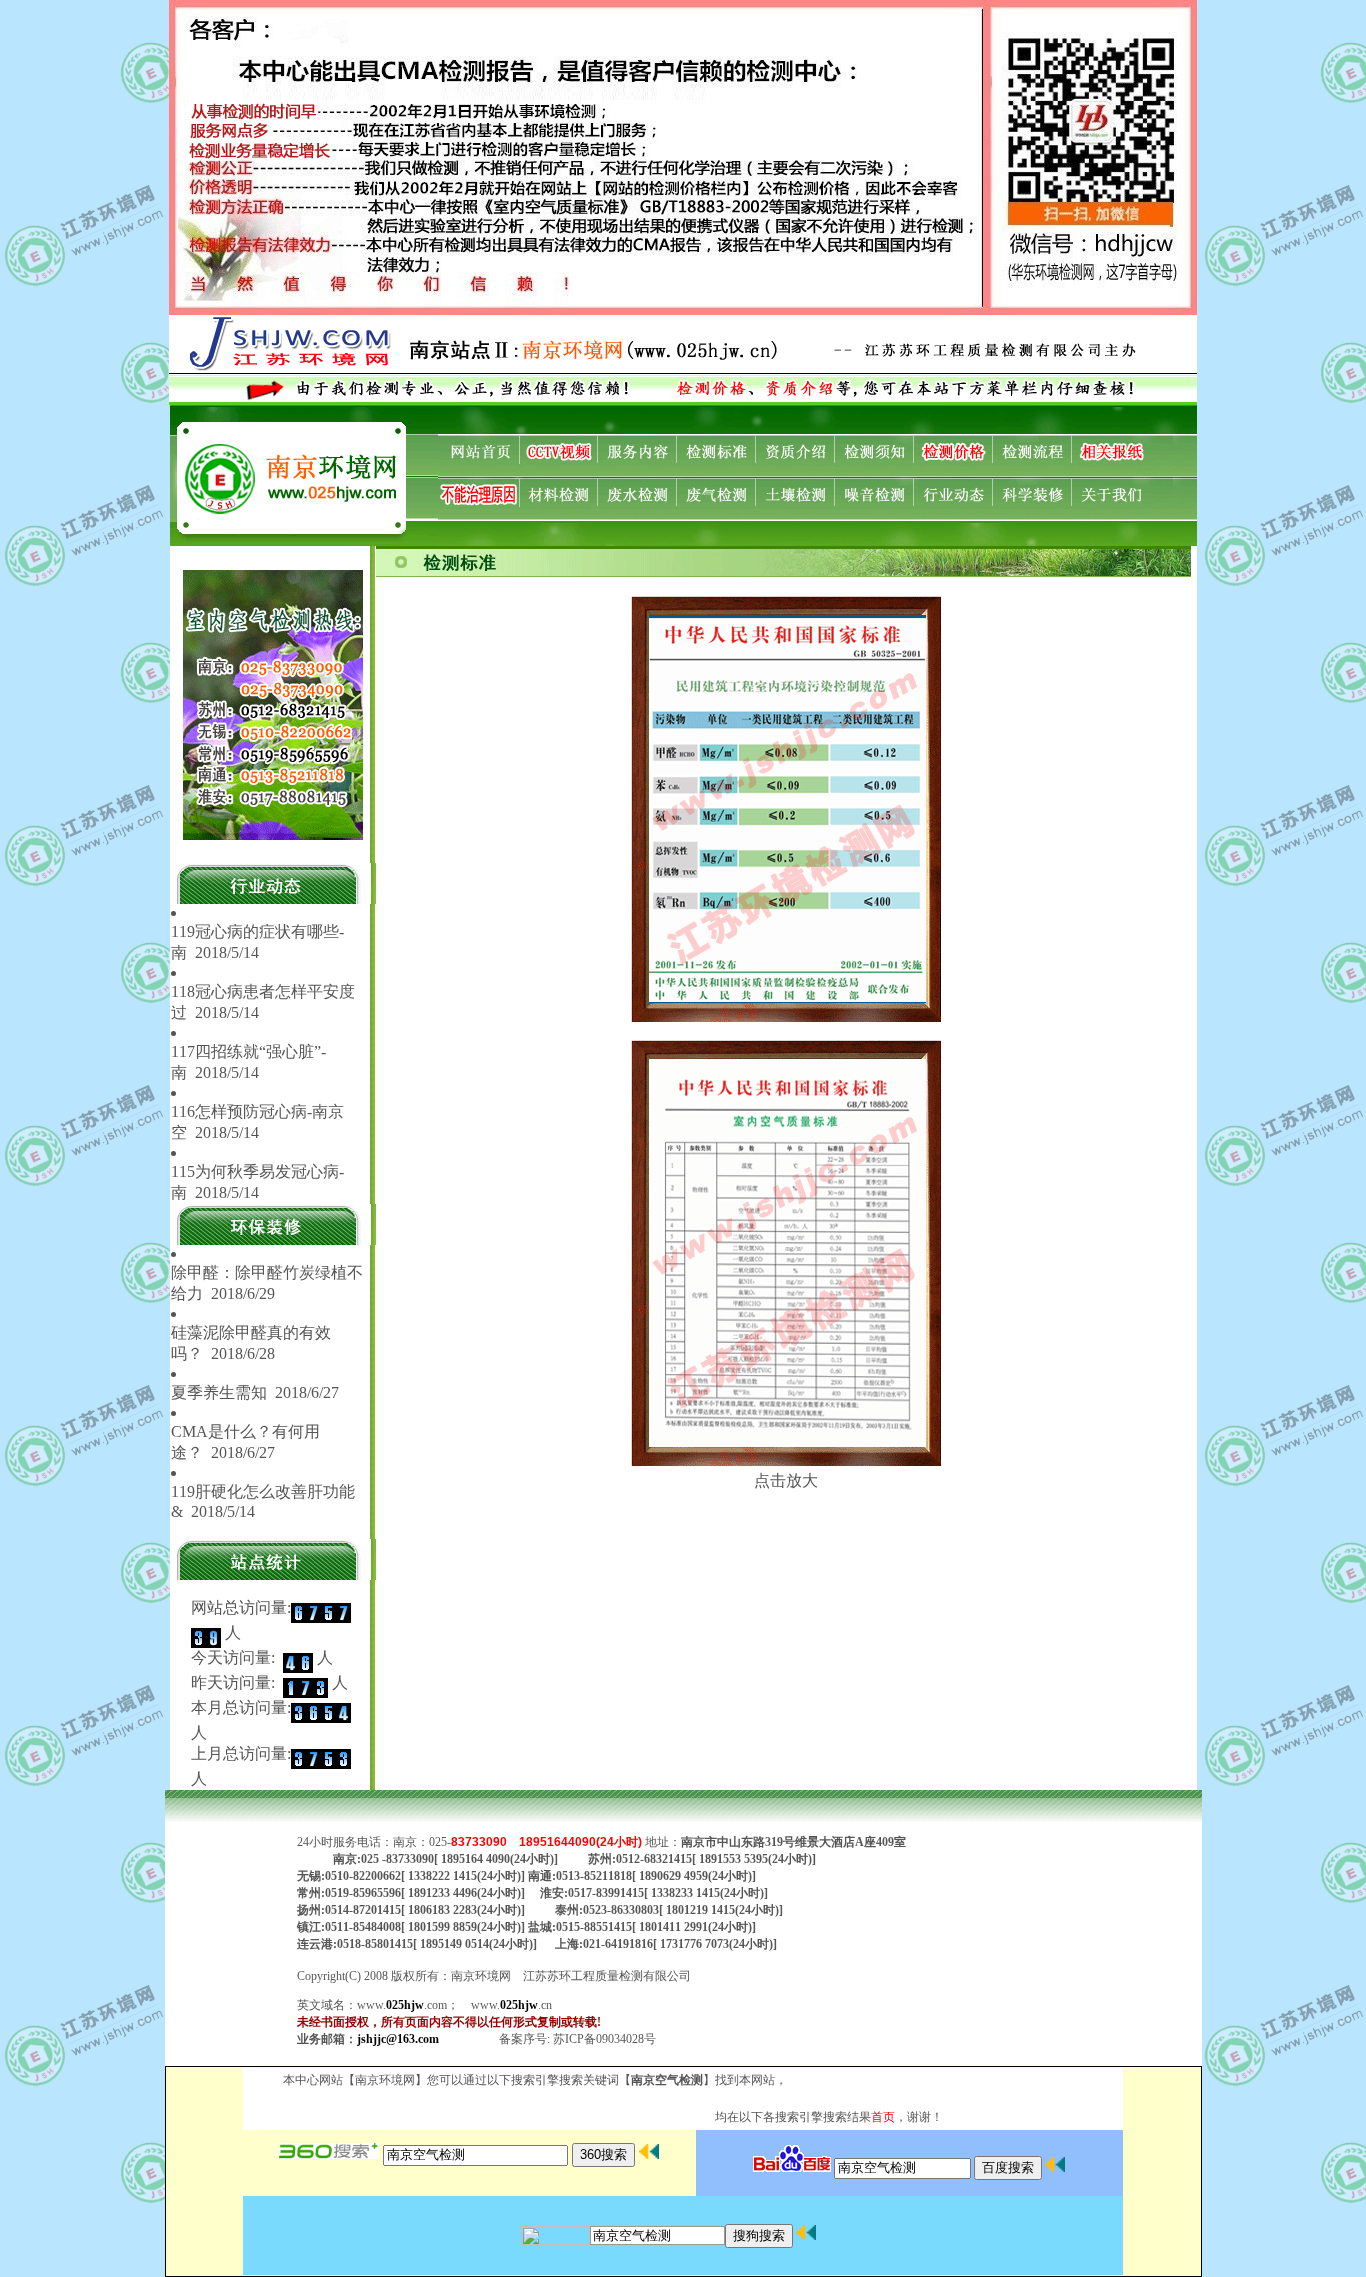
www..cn (511, 2005)
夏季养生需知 (219, 1392)
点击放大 (786, 1480)
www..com (402, 2005)
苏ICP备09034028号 (604, 2039)
